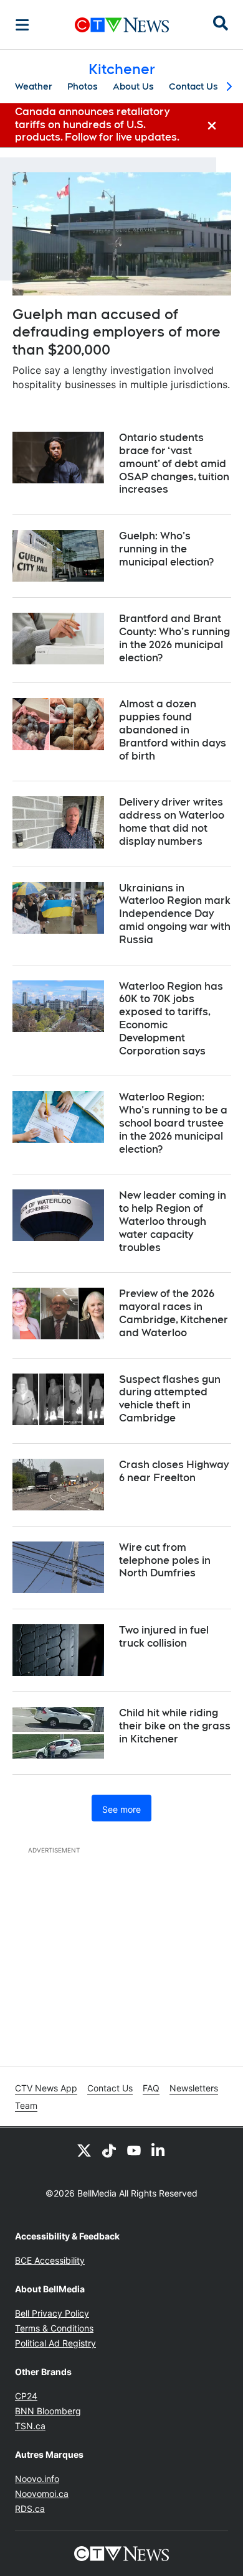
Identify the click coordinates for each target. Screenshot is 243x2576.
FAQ (151, 2088)
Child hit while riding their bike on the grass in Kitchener (175, 1726)
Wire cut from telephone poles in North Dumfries (165, 1560)
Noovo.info (37, 2479)
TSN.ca (30, 2426)
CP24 (26, 2396)
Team (26, 2105)
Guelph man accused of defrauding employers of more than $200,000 (117, 332)
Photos (83, 86)
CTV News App (46, 2088)
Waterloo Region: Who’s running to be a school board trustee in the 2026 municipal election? (173, 1123)
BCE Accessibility (50, 2260)
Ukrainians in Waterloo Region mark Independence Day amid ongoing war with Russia (175, 914)
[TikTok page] (109, 2150)
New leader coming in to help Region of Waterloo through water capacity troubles (173, 1221)
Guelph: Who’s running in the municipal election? (166, 549)
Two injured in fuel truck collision (164, 1637)
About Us (133, 86)
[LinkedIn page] (159, 2150)
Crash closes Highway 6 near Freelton (174, 1471)
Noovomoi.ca (42, 2494)
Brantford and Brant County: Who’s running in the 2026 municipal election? (174, 638)
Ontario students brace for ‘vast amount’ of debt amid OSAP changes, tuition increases (174, 463)
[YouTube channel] (134, 2150)
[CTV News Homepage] (122, 25)
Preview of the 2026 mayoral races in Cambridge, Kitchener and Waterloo (174, 1313)
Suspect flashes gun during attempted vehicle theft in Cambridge (170, 1399)
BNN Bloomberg (48, 2411)
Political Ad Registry (55, 2343)
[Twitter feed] (84, 2150)
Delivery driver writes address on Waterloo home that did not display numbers (172, 821)
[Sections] (22, 25)
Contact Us (193, 86)
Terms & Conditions (54, 2328)
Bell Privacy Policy (52, 2313)
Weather (34, 86)
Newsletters (194, 2088)
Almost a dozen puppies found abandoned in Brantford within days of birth (173, 730)
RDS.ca (30, 2509)
